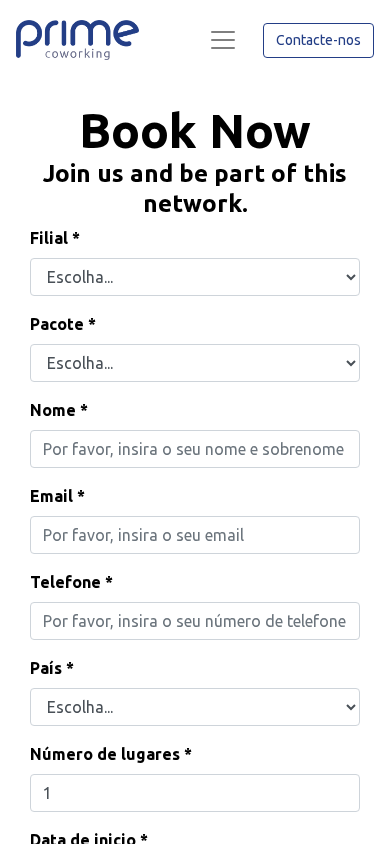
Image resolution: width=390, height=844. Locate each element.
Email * (57, 496)
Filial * (55, 238)
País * (52, 668)
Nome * (59, 410)
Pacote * (63, 324)
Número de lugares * (111, 754)
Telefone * (71, 582)
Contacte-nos (318, 40)
